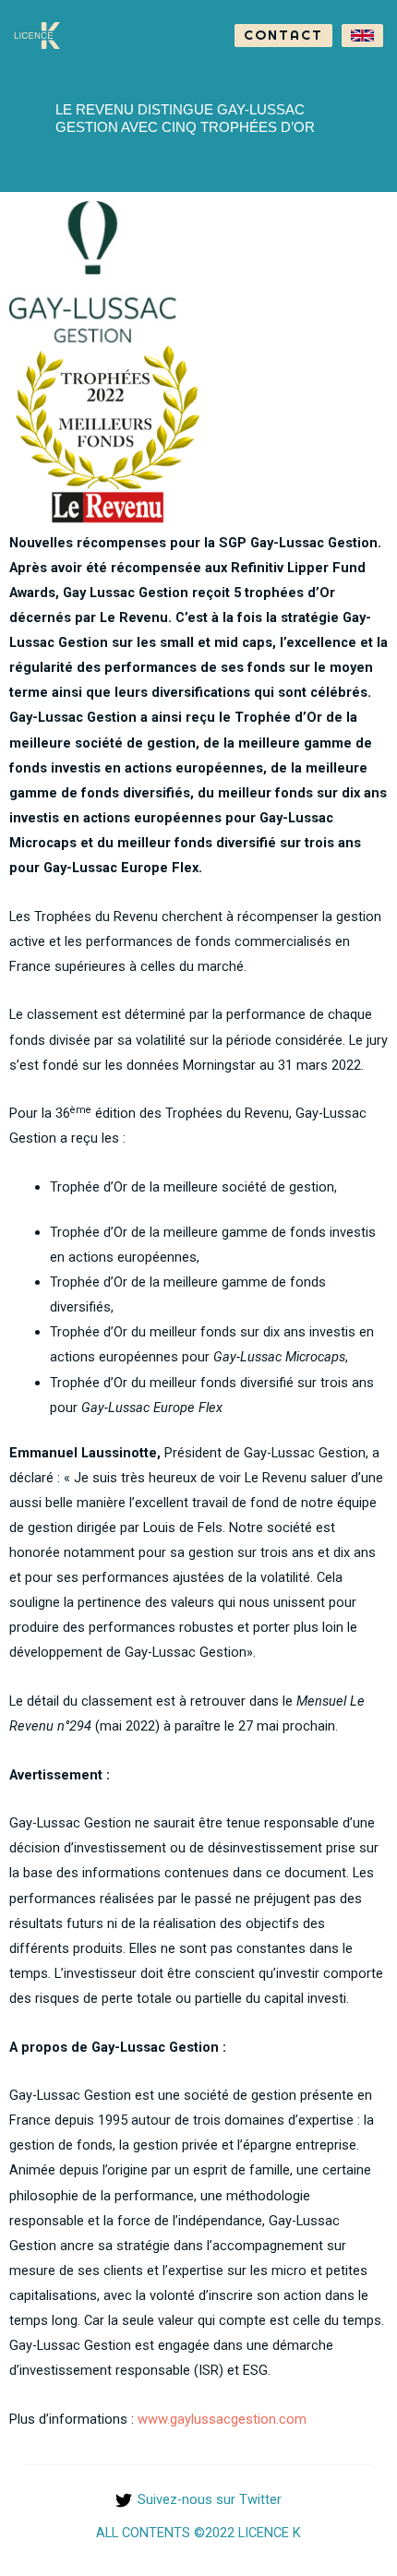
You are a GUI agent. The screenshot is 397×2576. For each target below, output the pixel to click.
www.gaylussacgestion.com (222, 2419)
